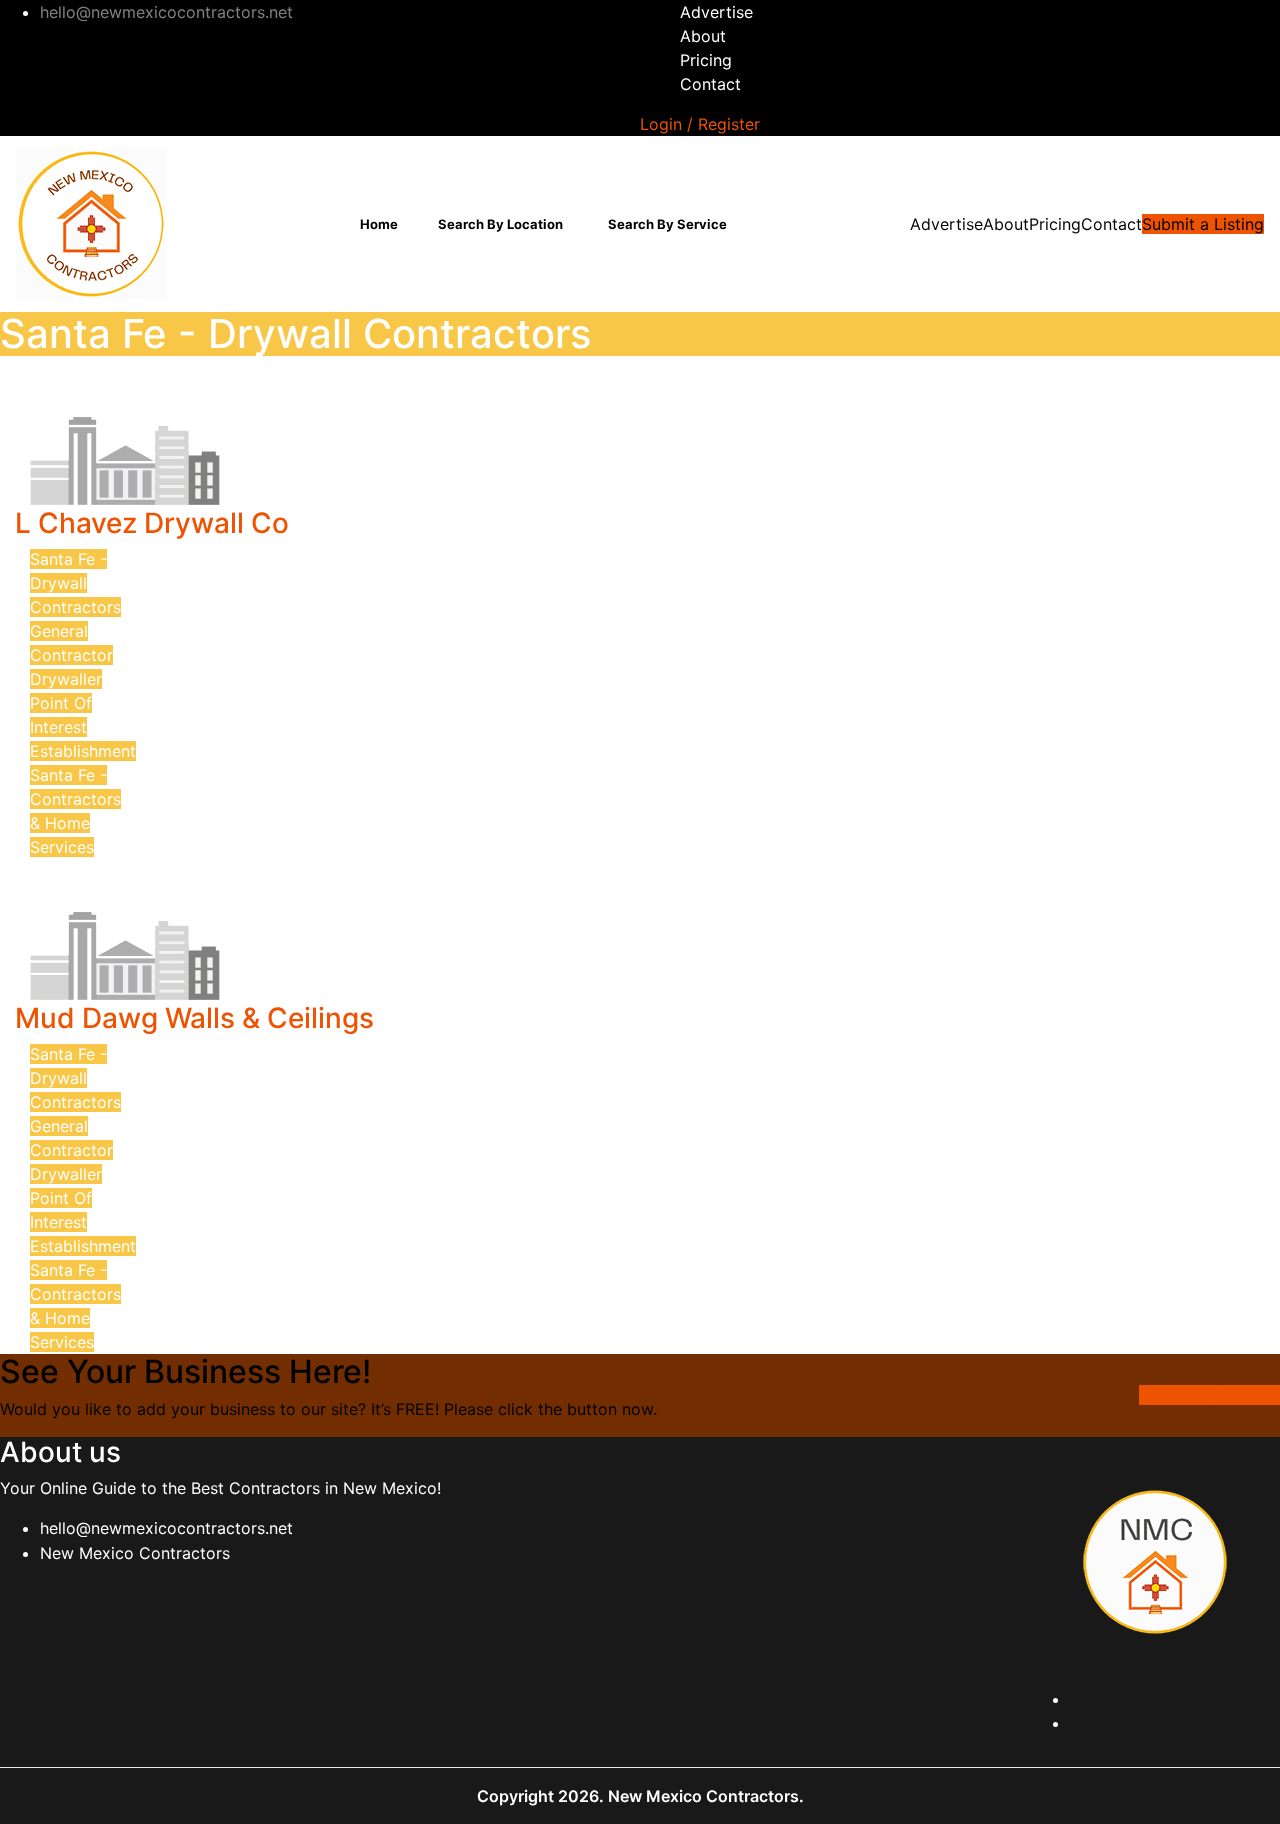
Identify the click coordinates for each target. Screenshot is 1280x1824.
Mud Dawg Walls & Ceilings (194, 1018)
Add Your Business (1209, 1395)
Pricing (706, 60)
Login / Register (700, 124)
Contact (710, 84)
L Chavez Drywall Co (152, 523)
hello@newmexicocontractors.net (166, 1528)
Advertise (716, 12)
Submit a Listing (1203, 224)
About (703, 36)
